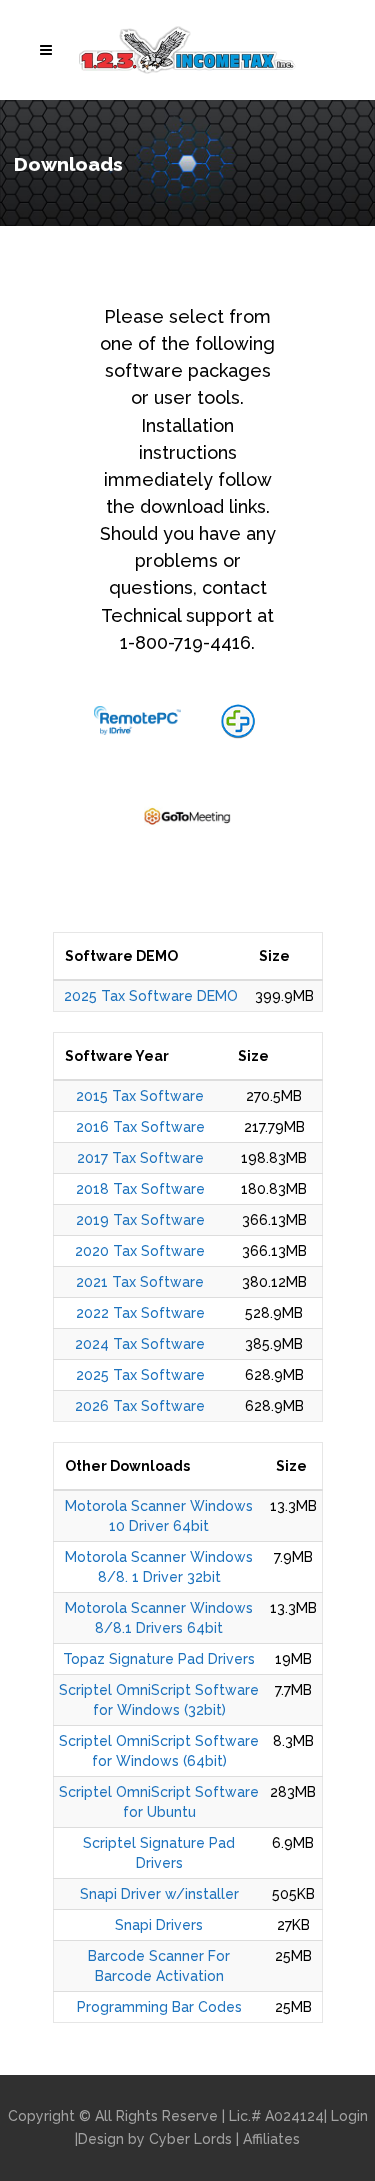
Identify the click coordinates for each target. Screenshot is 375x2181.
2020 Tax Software (140, 1251)
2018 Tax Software (140, 1189)
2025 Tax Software (140, 1375)
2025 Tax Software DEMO (151, 996)
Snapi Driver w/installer (159, 1894)
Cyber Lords (190, 2139)
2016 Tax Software (140, 1127)
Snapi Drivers (159, 1925)
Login (349, 2116)
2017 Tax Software (140, 1158)
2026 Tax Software (140, 1406)
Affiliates (271, 2139)
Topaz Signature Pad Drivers (159, 1659)
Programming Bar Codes (159, 2007)
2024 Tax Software (140, 1344)
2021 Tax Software (140, 1282)
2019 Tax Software (140, 1220)
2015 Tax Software (140, 1096)
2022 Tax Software (140, 1313)
